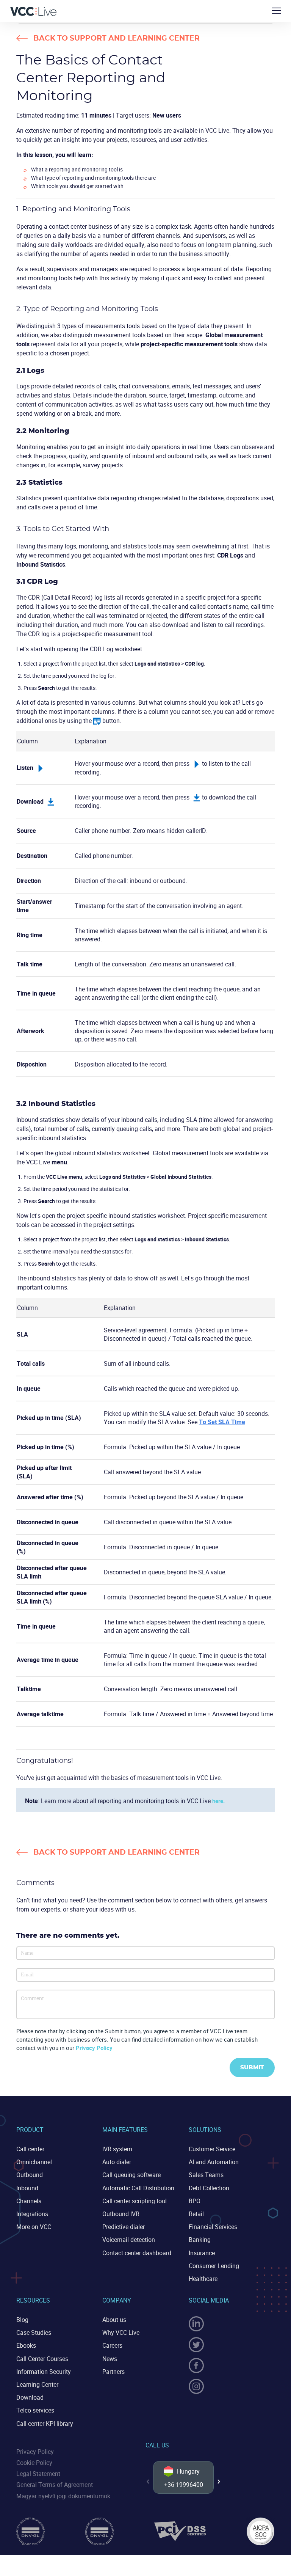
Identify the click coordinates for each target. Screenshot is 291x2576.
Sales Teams (206, 2175)
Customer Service (212, 2149)
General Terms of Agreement (55, 2485)
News (110, 2359)
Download (30, 2397)
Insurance (202, 2253)
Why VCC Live (121, 2333)
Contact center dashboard (137, 2253)
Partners (113, 2372)
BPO (195, 2201)
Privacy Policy (94, 2048)
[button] (219, 2482)
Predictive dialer (124, 2227)
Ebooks (26, 2345)
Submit (252, 2068)
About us (114, 2320)
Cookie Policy (34, 2463)
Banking (200, 2240)
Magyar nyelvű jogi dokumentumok (63, 2496)
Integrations (32, 2214)
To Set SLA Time (222, 1422)
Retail (196, 2214)
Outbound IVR (121, 2214)
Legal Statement (38, 2474)
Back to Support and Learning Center (117, 38)
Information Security (44, 2372)
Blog (22, 2320)
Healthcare (203, 2279)
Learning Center (37, 2384)
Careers (112, 2345)
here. (218, 1801)
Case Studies (34, 2333)
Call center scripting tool (135, 2201)
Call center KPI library (45, 2424)
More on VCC (34, 2227)
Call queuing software (131, 2175)
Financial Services (213, 2227)
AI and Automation (214, 2162)
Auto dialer (117, 2162)
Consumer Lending (214, 2266)
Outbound (30, 2175)
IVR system (117, 2149)
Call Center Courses (42, 2359)
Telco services (35, 2410)
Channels (29, 2201)
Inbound (27, 2188)
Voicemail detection (129, 2240)
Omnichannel (34, 2162)
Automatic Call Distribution (138, 2188)
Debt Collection (209, 2188)
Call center (30, 2149)
